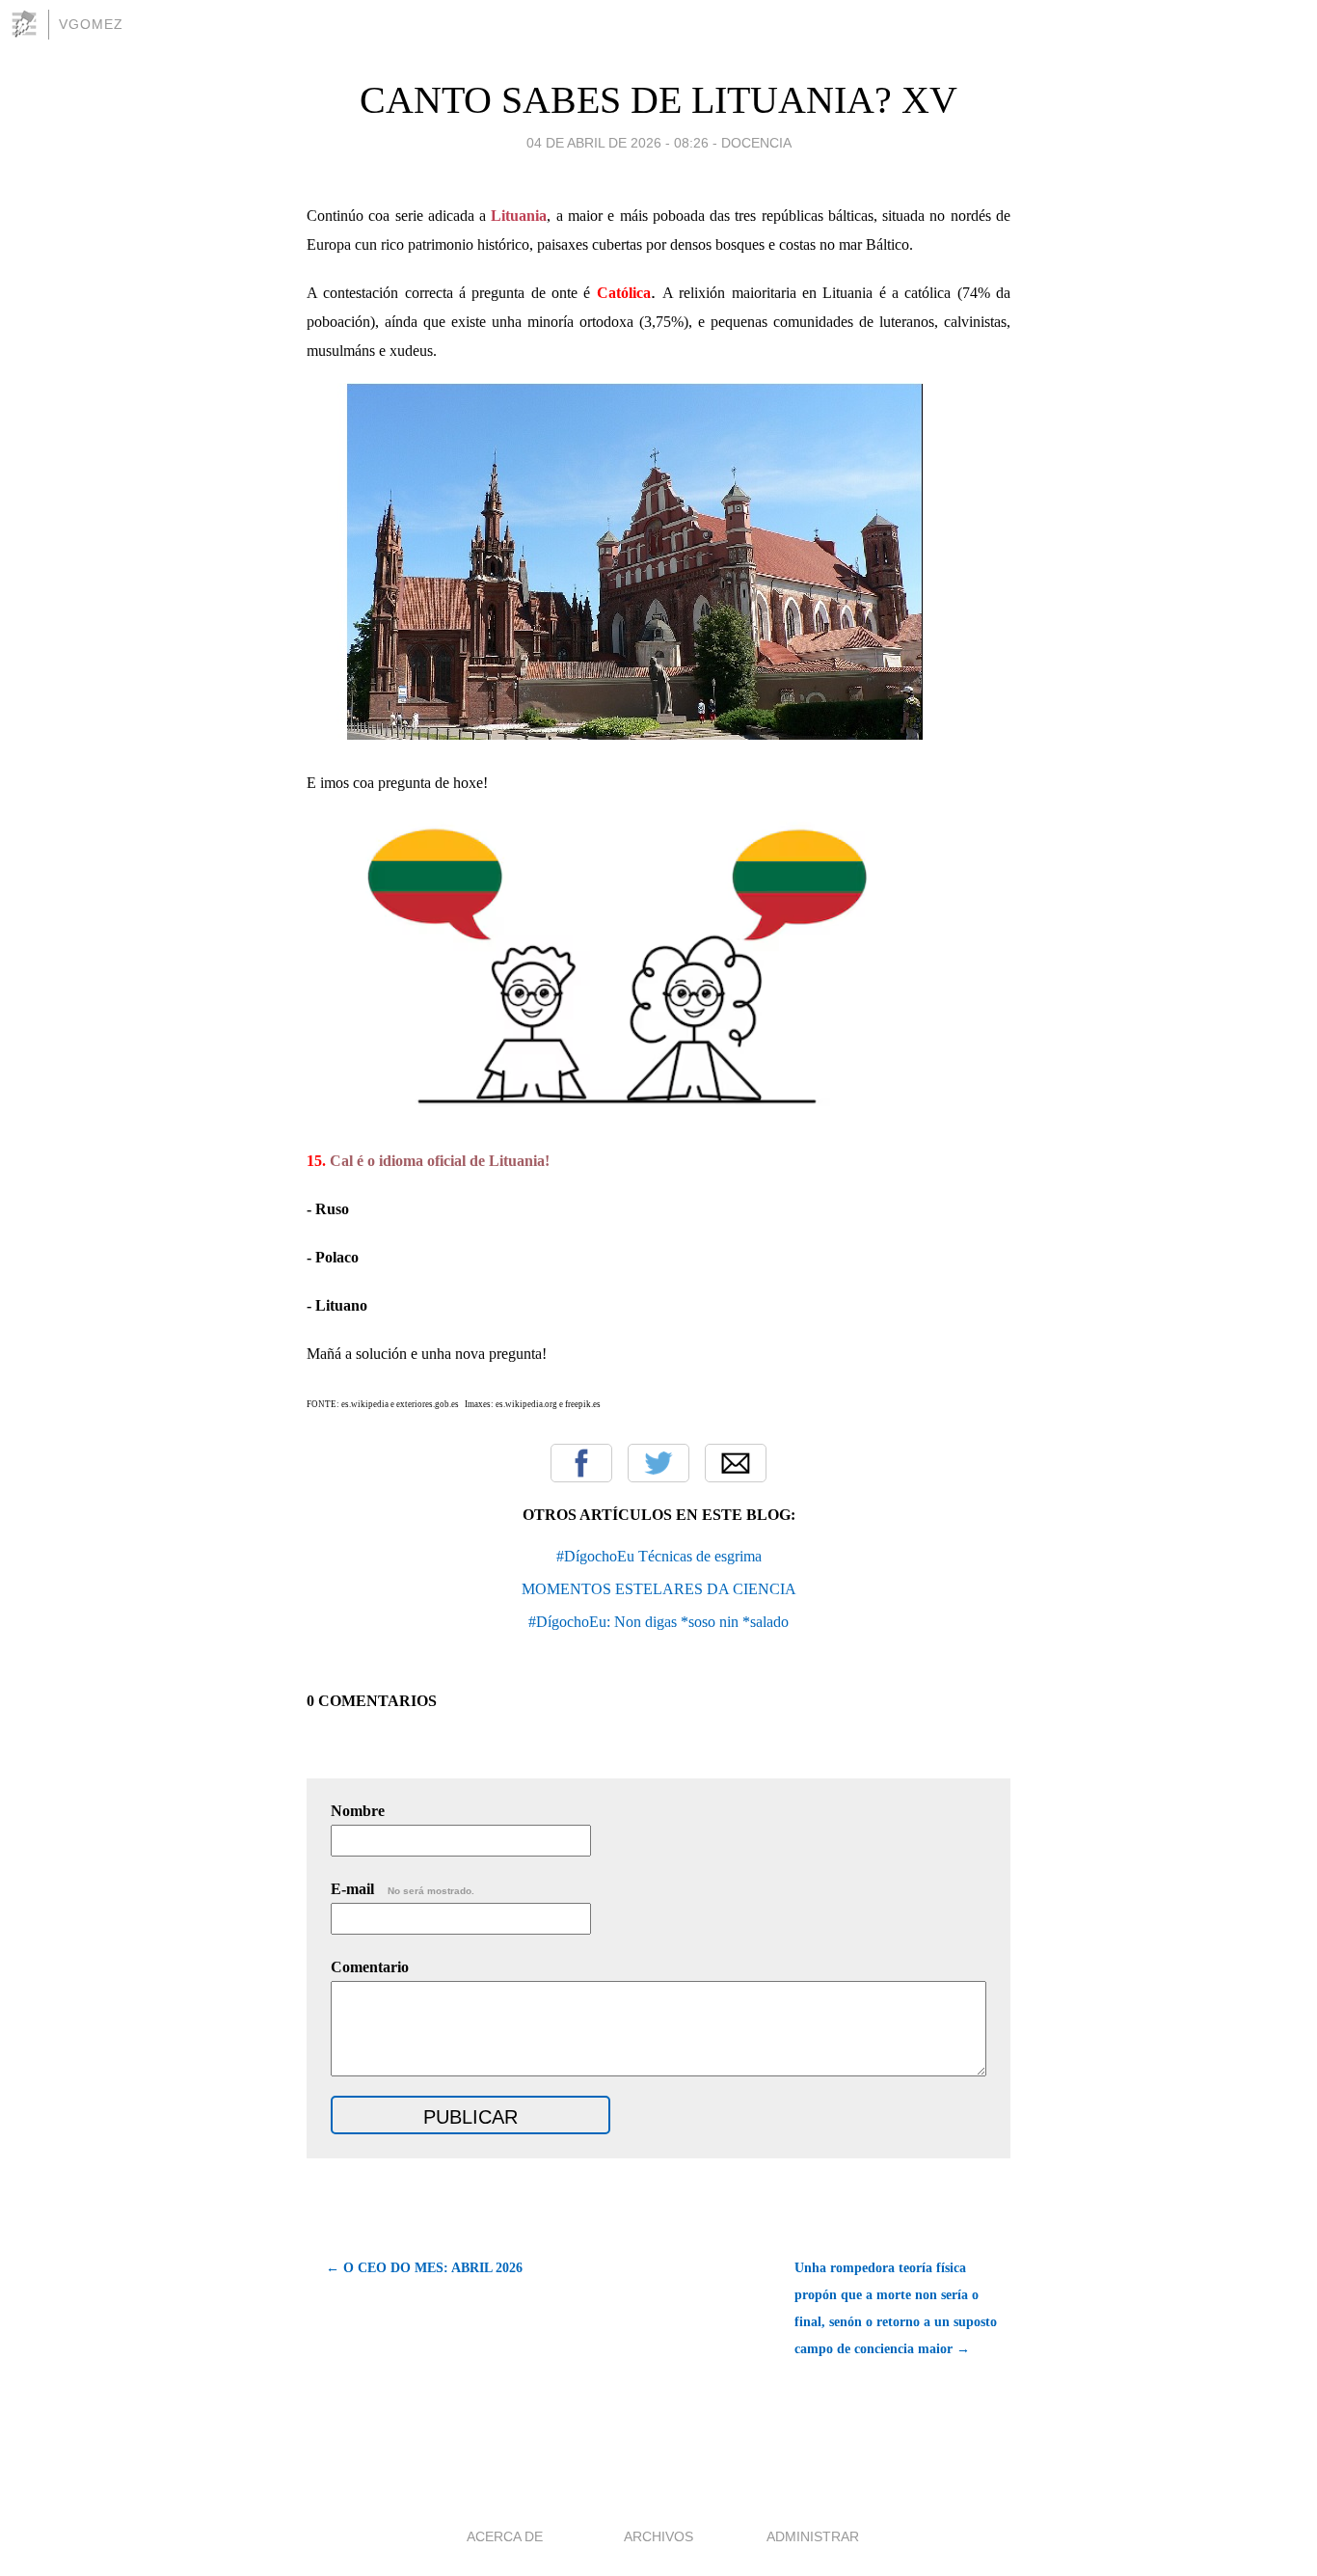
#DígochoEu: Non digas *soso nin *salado (658, 1622)
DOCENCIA (756, 143)
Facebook (581, 1463)
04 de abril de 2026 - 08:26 (618, 143)
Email (736, 1463)
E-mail (403, 1889)
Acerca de (505, 2536)
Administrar (813, 2536)
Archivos (658, 2536)
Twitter (658, 1463)
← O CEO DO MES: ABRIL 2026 (424, 2268)
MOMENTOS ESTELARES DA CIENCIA (659, 1589)
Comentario (370, 1967)
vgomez (91, 24)
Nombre (358, 1811)
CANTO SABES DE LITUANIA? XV (658, 100)
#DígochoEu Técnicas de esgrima (659, 1556)
